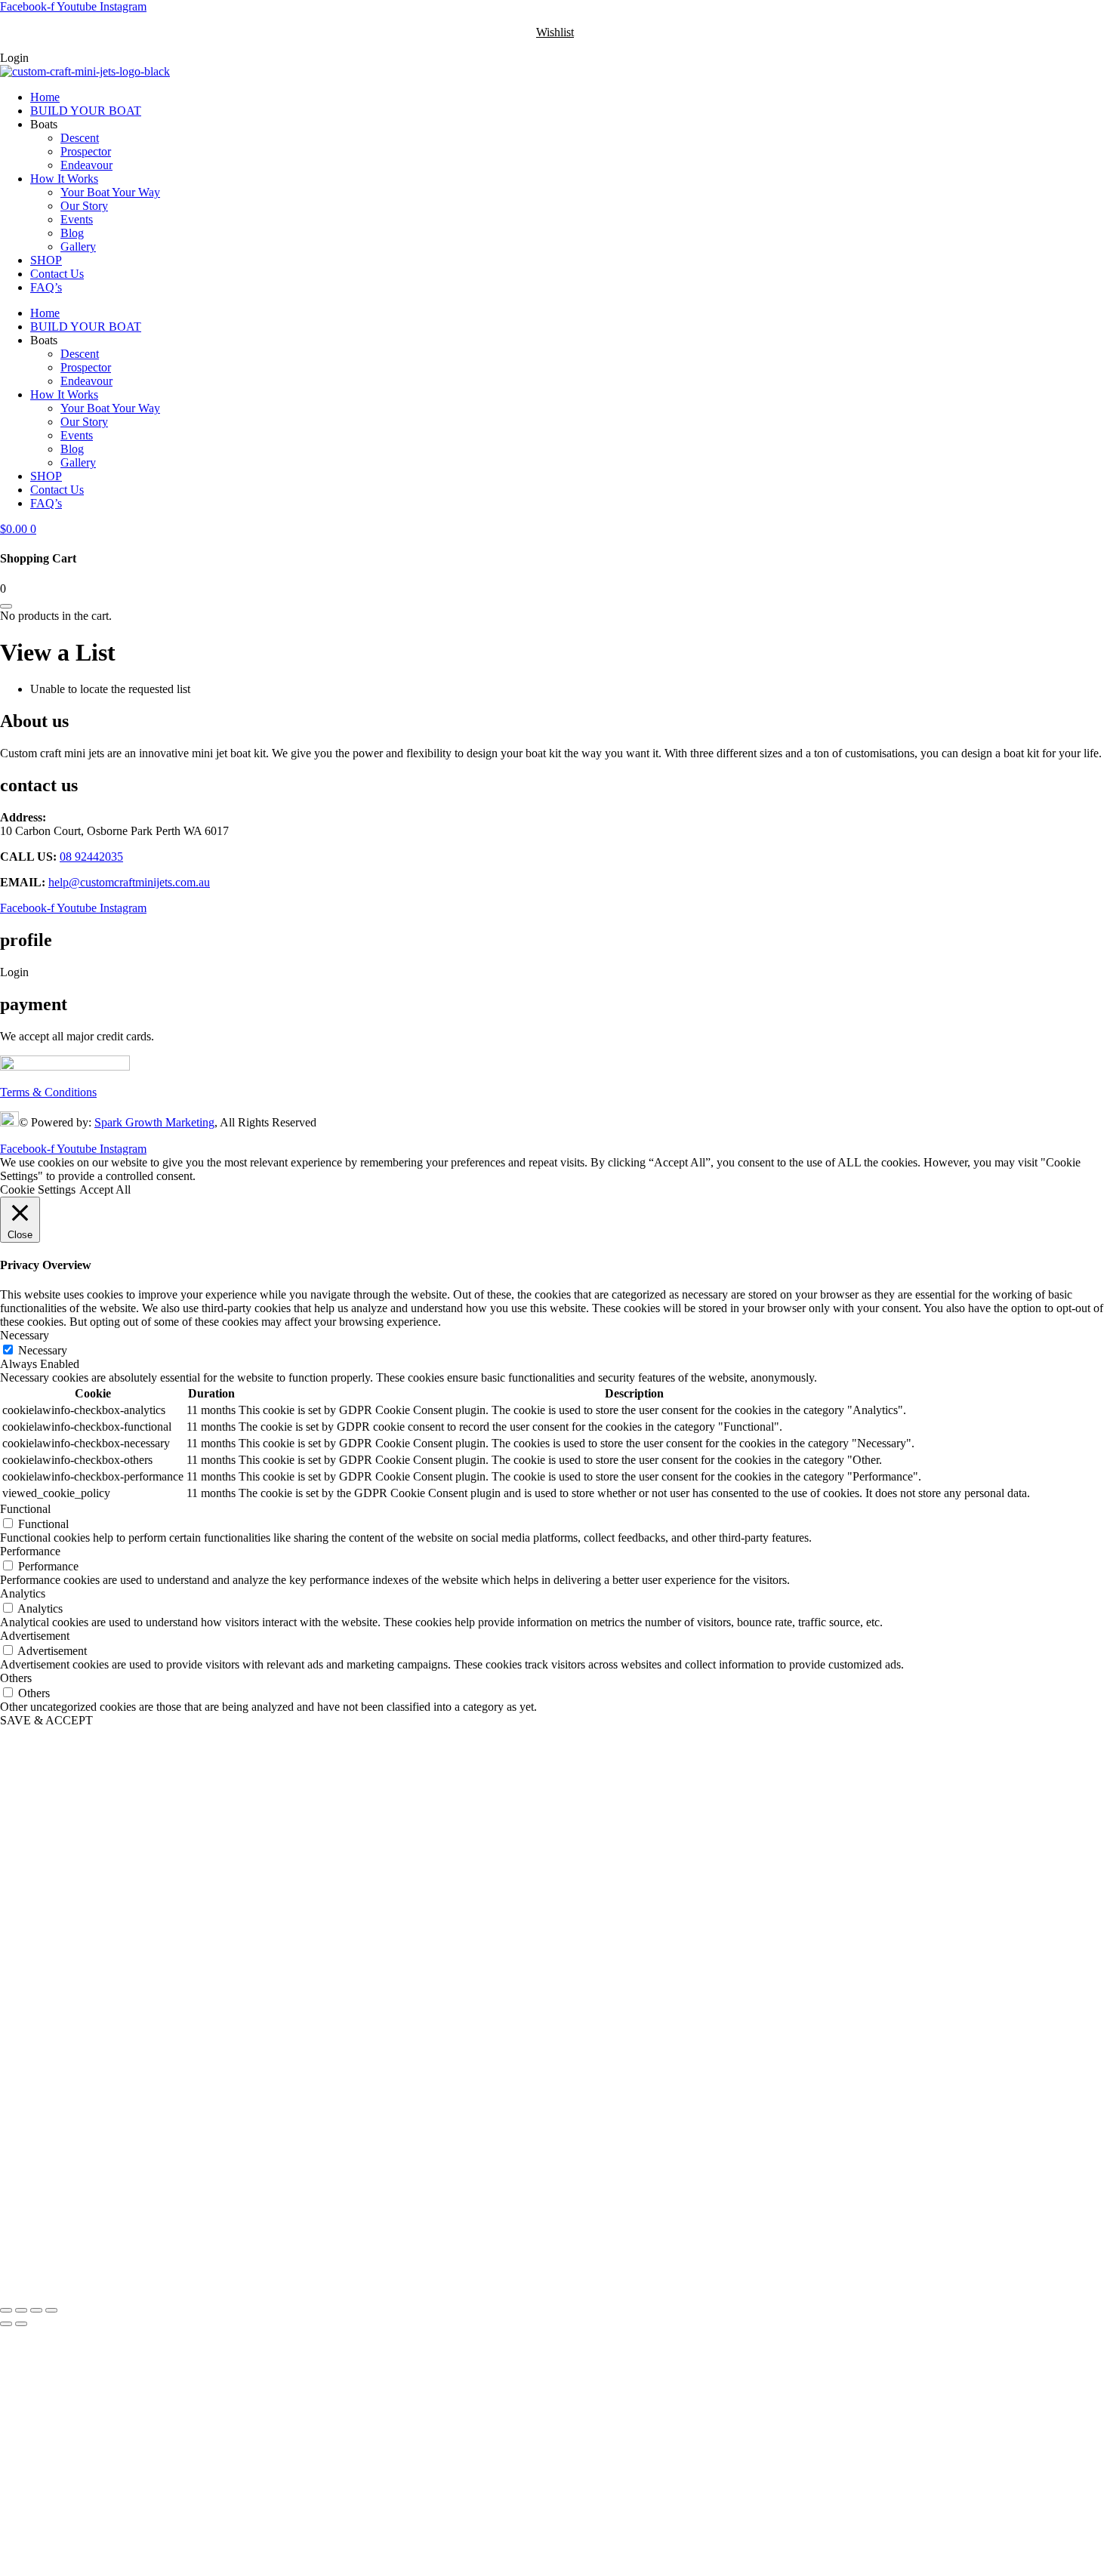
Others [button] (16, 1678)
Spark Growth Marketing (154, 1122)
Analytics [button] (23, 1593)
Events (77, 219)
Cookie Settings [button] (38, 1189)
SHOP (46, 260)
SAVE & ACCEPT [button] (46, 1720)
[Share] (36, 2310)
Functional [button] (25, 1509)
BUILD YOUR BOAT (86, 111)
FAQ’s (46, 287)
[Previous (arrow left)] (6, 2324)
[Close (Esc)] (51, 2310)
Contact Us (57, 274)
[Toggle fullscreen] (21, 2310)
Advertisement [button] (35, 1636)
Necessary (43, 1350)
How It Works (64, 179)
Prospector (86, 151)
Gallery (78, 247)
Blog (72, 233)
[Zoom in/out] (6, 2310)
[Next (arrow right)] (21, 2324)
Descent (80, 138)
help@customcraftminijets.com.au (129, 882)
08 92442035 (91, 857)
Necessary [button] (25, 1335)
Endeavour (86, 165)
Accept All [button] (105, 1189)
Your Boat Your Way (110, 192)
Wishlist (555, 32)
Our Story (84, 206)
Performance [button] (30, 1551)
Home (45, 97)
